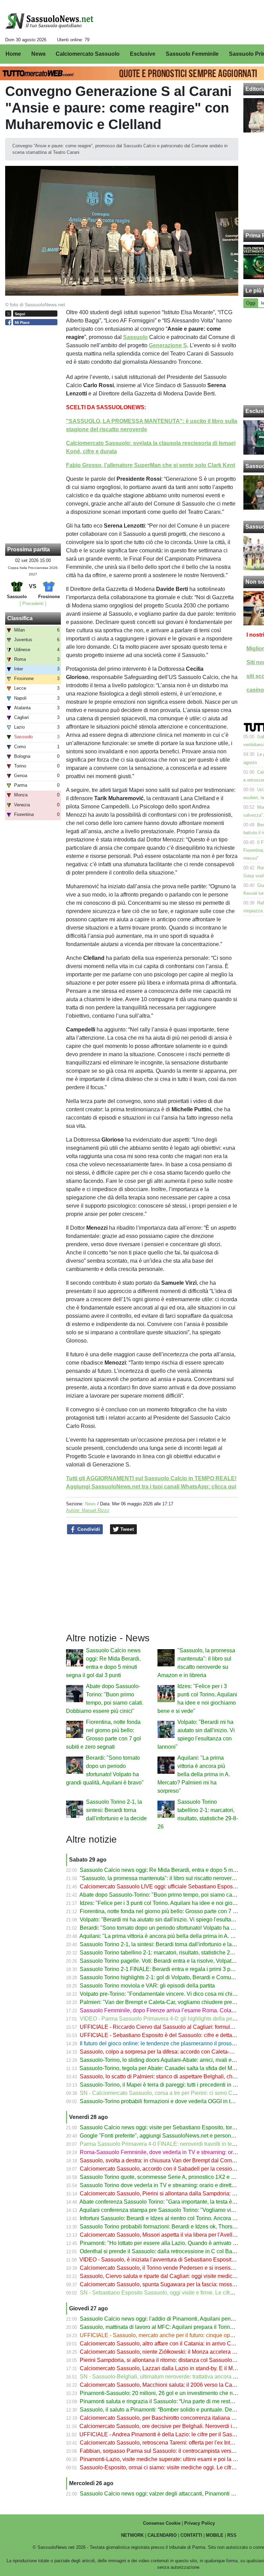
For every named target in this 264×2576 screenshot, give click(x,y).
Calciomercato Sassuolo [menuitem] (88, 54)
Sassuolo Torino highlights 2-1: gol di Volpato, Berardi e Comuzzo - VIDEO (170, 1977)
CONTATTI (191, 2535)
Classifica (20, 618)
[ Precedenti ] (33, 603)
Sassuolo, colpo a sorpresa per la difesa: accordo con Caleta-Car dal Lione (171, 2052)
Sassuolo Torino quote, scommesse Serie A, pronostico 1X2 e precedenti (168, 2177)
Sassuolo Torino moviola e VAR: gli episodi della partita (147, 1986)
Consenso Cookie (162, 2523)
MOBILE (215, 2535)
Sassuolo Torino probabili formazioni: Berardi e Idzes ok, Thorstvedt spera (169, 2227)
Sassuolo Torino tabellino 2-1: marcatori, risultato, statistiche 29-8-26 (163, 1953)
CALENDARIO (162, 2535)
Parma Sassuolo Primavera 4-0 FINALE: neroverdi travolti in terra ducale (168, 2144)
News (90, 1504)
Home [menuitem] (13, 54)
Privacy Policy (200, 2523)
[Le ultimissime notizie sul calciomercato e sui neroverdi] (49, 21)
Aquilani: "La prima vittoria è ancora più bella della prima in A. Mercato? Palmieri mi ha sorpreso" (194, 1774)
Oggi (251, 303)
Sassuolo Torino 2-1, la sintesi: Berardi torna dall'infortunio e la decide (116, 1810)
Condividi (88, 1529)
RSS (232, 2535)
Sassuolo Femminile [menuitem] (192, 54)
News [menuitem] (38, 54)
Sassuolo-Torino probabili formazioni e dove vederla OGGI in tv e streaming (171, 2101)
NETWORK (132, 2535)
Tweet (126, 1529)
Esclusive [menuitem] (143, 54)
